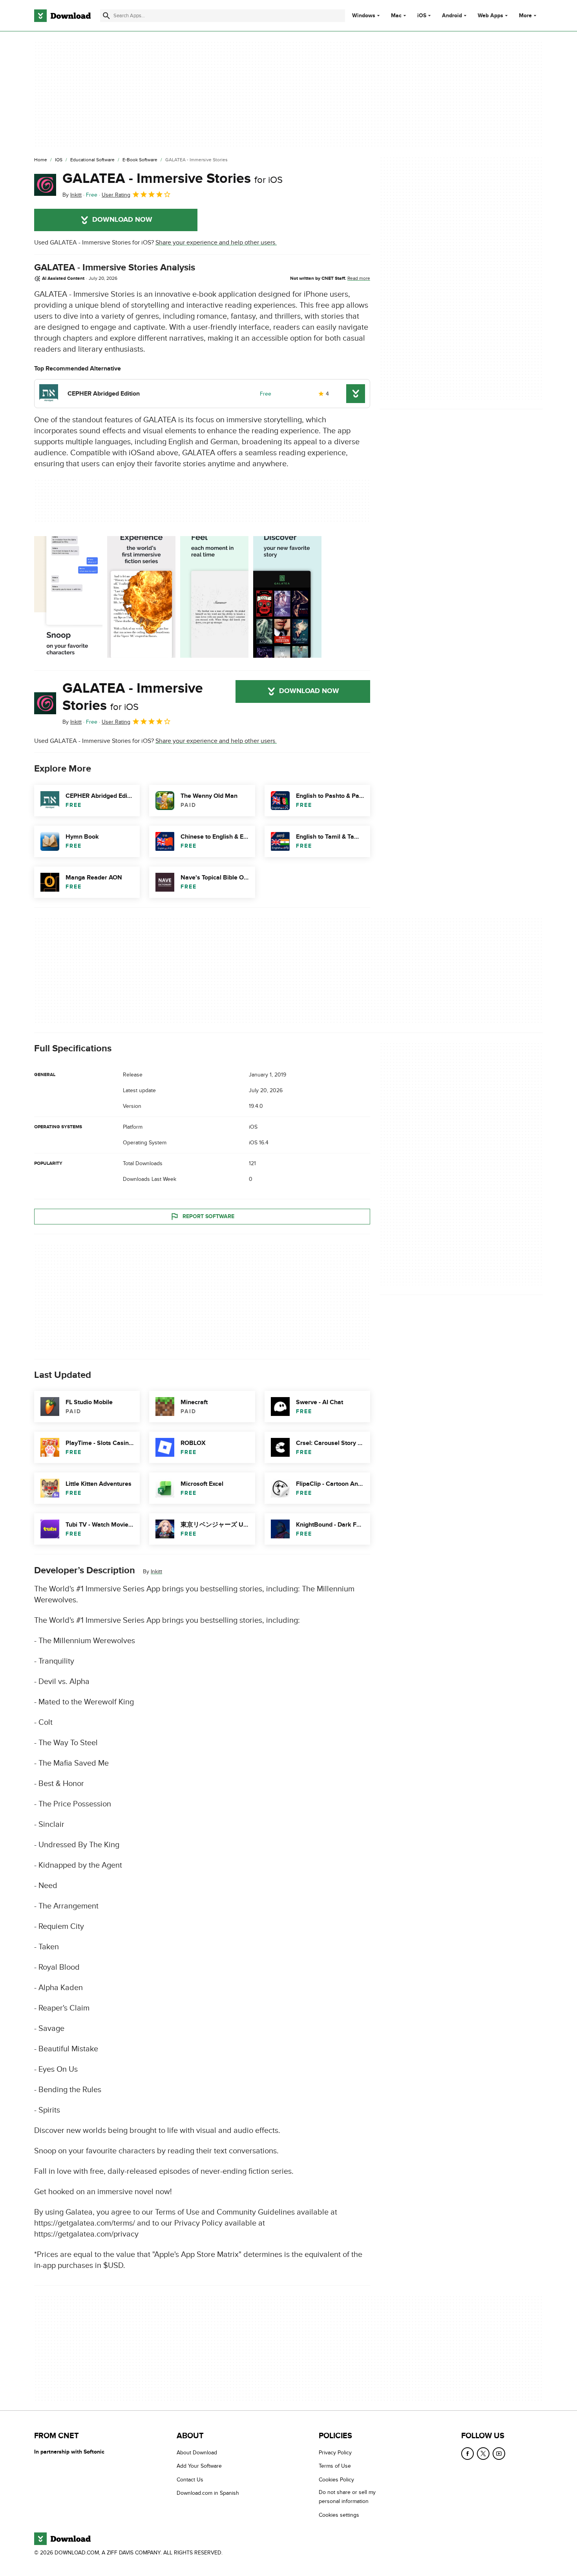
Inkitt (156, 1572)
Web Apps (490, 16)
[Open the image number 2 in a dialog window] (214, 597)
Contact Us (190, 2479)
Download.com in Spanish (208, 2493)
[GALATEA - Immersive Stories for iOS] (45, 185)
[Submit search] (106, 16)
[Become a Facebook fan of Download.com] (467, 2454)
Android (452, 16)
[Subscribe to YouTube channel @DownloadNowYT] (499, 2454)
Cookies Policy (336, 2479)
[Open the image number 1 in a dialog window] (141, 597)
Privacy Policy (335, 2453)
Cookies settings (339, 2515)
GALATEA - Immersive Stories (173, 179)
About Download (197, 2453)
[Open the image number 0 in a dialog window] (68, 597)
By (72, 195)
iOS (422, 16)
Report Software (208, 1216)
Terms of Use (335, 2466)
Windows (364, 16)
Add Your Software (199, 2466)
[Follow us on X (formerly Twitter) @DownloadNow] (483, 2454)
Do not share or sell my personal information (347, 2497)
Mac (396, 16)
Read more (359, 278)
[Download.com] (62, 16)
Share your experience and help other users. (216, 243)
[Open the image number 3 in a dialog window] (287, 597)
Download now (122, 220)
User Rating (116, 195)
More (525, 16)
